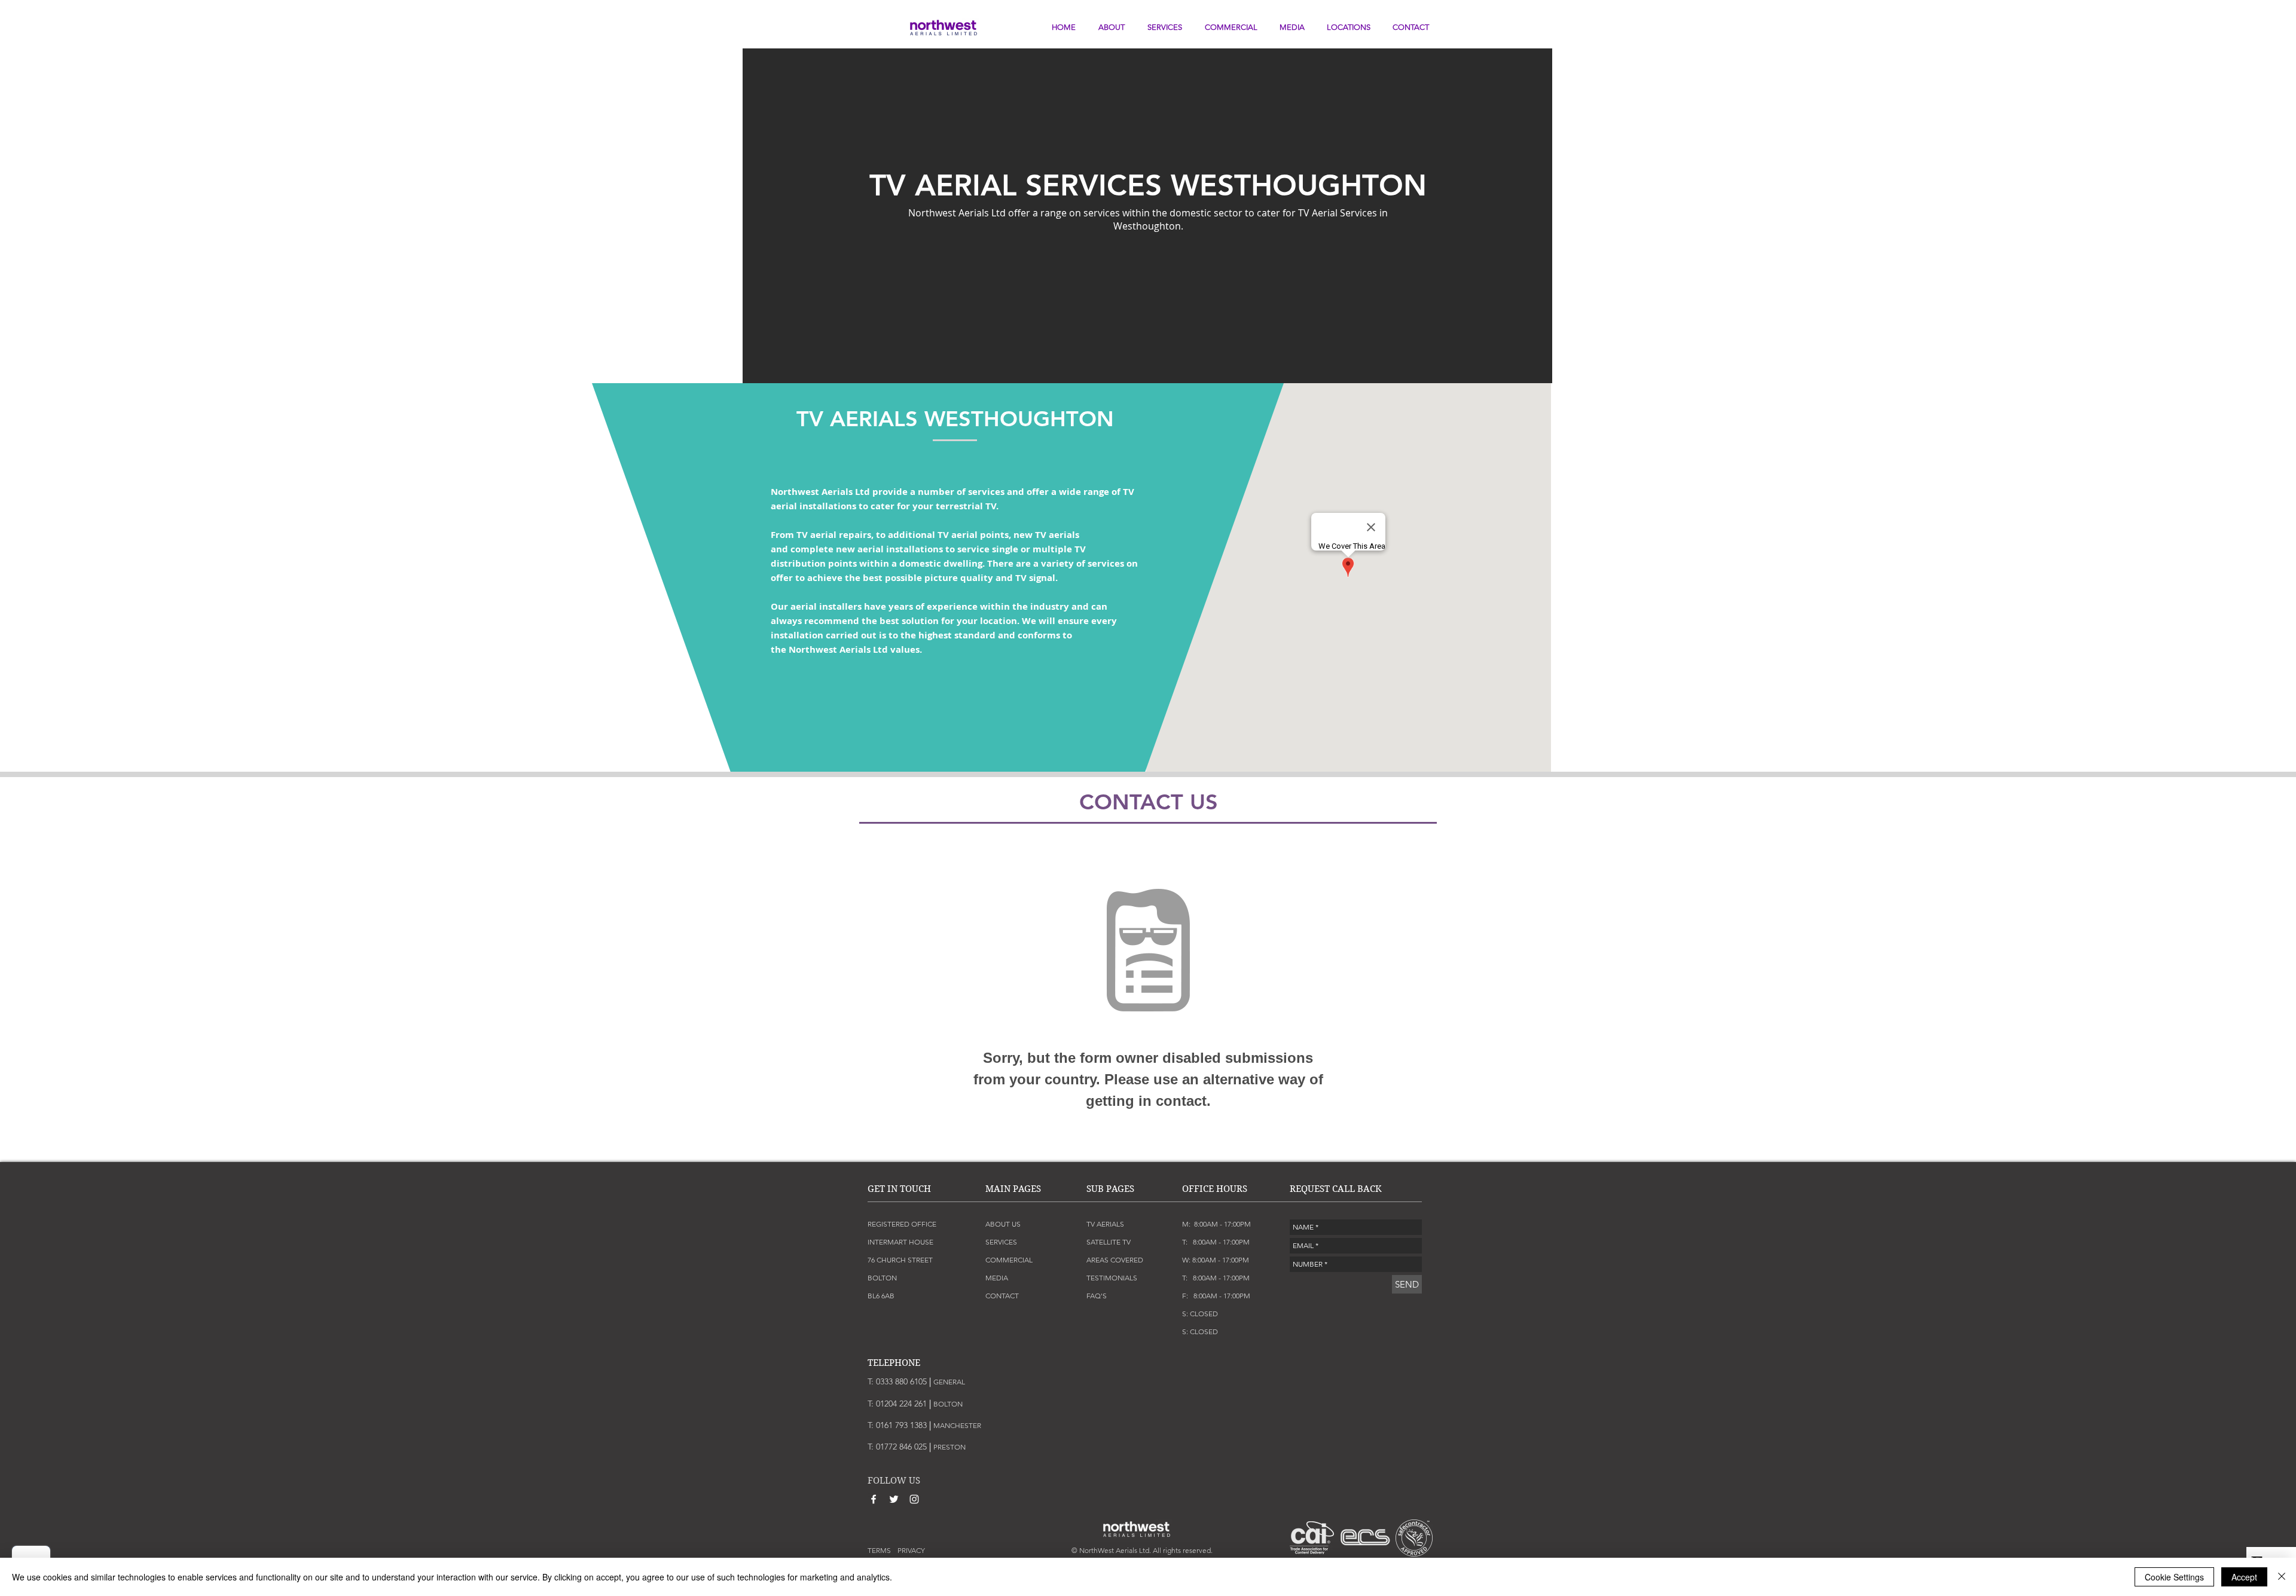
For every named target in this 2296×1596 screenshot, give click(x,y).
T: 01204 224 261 (900, 1404)
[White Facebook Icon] (874, 1499)
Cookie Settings (2174, 1577)
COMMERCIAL (1009, 1260)
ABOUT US (1003, 1224)
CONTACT (1002, 1296)
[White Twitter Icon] (894, 1499)
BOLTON (948, 1404)
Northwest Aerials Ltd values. (857, 649)
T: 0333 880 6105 (899, 1381)
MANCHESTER (957, 1425)
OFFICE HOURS (1215, 1189)
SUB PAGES (1110, 1189)
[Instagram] (914, 1499)
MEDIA (997, 1278)
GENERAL (949, 1382)
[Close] (2282, 1577)
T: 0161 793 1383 (899, 1425)
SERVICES (1001, 1242)
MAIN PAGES (1013, 1189)
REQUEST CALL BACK (1336, 1189)
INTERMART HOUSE (900, 1242)
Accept (2244, 1577)
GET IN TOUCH (899, 1189)
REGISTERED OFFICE (902, 1224)
